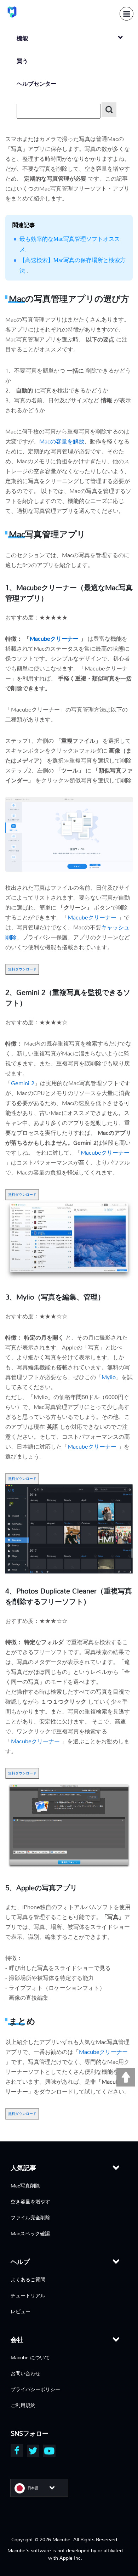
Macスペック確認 (30, 2234)
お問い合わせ (25, 2373)
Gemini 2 (23, 1083)
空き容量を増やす (30, 2202)
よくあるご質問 (28, 2280)
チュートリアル (28, 2295)
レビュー (21, 2311)
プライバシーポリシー (35, 2389)
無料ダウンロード (22, 969)
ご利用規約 (23, 2405)
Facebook (17, 2450)
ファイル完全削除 (30, 2218)
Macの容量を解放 (62, 441)
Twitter (33, 2451)
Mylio (109, 1377)
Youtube (49, 2451)
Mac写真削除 (25, 2186)
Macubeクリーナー (55, 639)
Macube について (30, 2357)
